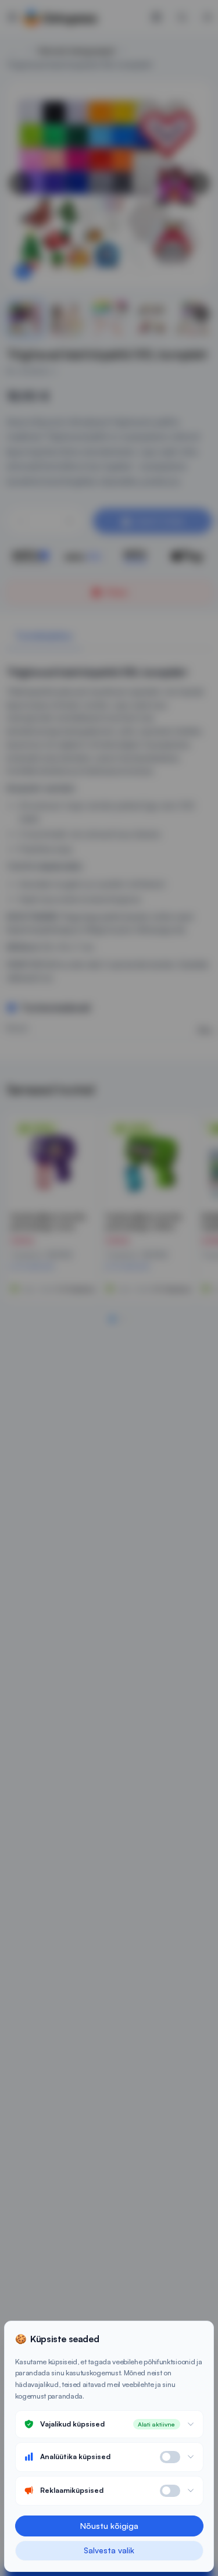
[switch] (170, 2457)
